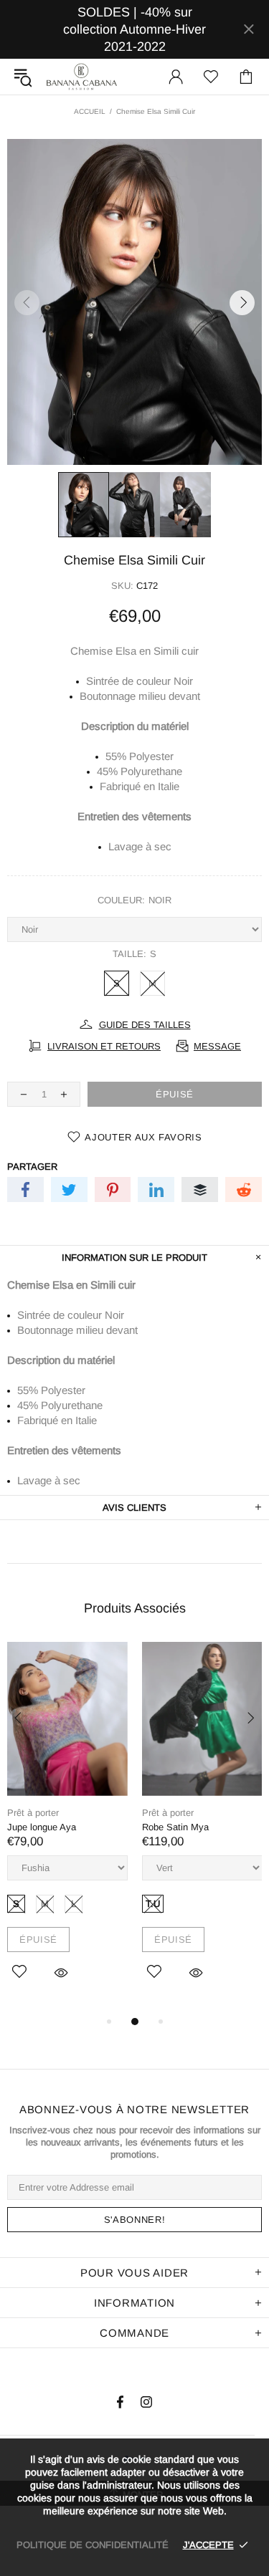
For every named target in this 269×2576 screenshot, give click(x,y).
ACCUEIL (90, 111)
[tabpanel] (67, 1827)
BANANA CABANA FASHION (82, 76)
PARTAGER (32, 1167)
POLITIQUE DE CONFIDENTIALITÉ (93, 2545)
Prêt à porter (33, 1813)
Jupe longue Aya (42, 1827)
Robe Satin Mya (175, 1827)
